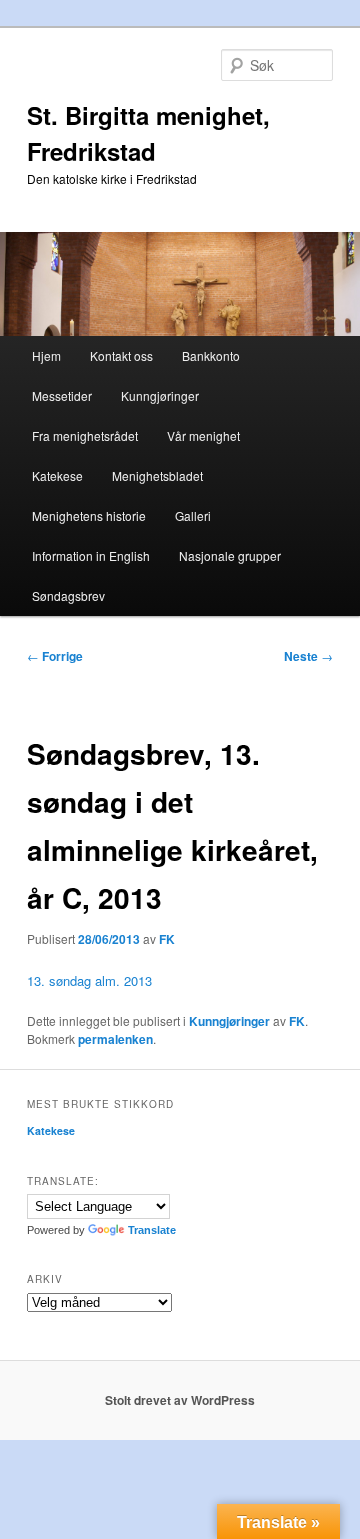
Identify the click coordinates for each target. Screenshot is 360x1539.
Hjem (46, 355)
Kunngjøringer (160, 395)
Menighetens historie (89, 515)
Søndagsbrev (68, 595)
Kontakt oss (121, 355)
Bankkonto (211, 355)
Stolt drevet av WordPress (180, 1400)
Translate (152, 1230)
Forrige (55, 656)
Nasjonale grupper (230, 555)
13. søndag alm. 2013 (89, 980)
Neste (308, 656)
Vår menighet (203, 435)
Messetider (62, 395)
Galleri (193, 515)
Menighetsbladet (157, 475)
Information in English (91, 555)
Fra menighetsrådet (85, 435)
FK (167, 939)
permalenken (115, 1039)
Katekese (57, 475)
